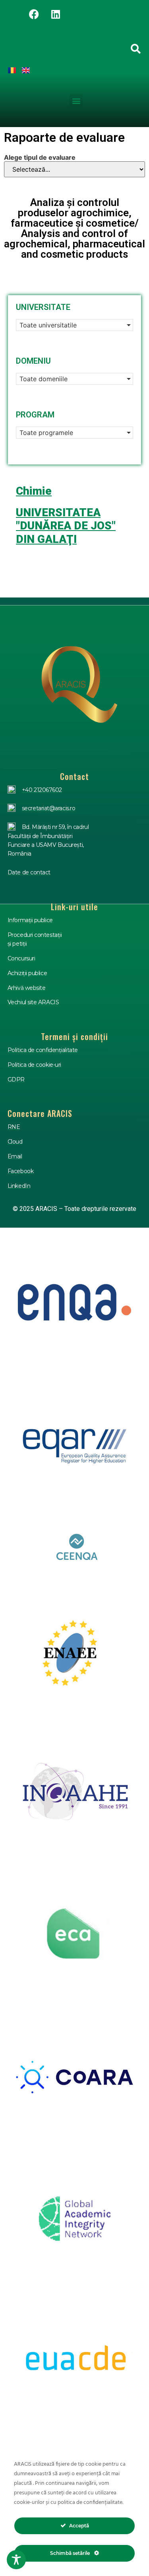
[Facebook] (34, 14)
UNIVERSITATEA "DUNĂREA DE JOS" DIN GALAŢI (66, 526)
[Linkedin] (56, 14)
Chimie (34, 491)
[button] (76, 101)
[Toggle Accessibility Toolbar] (16, 2560)
